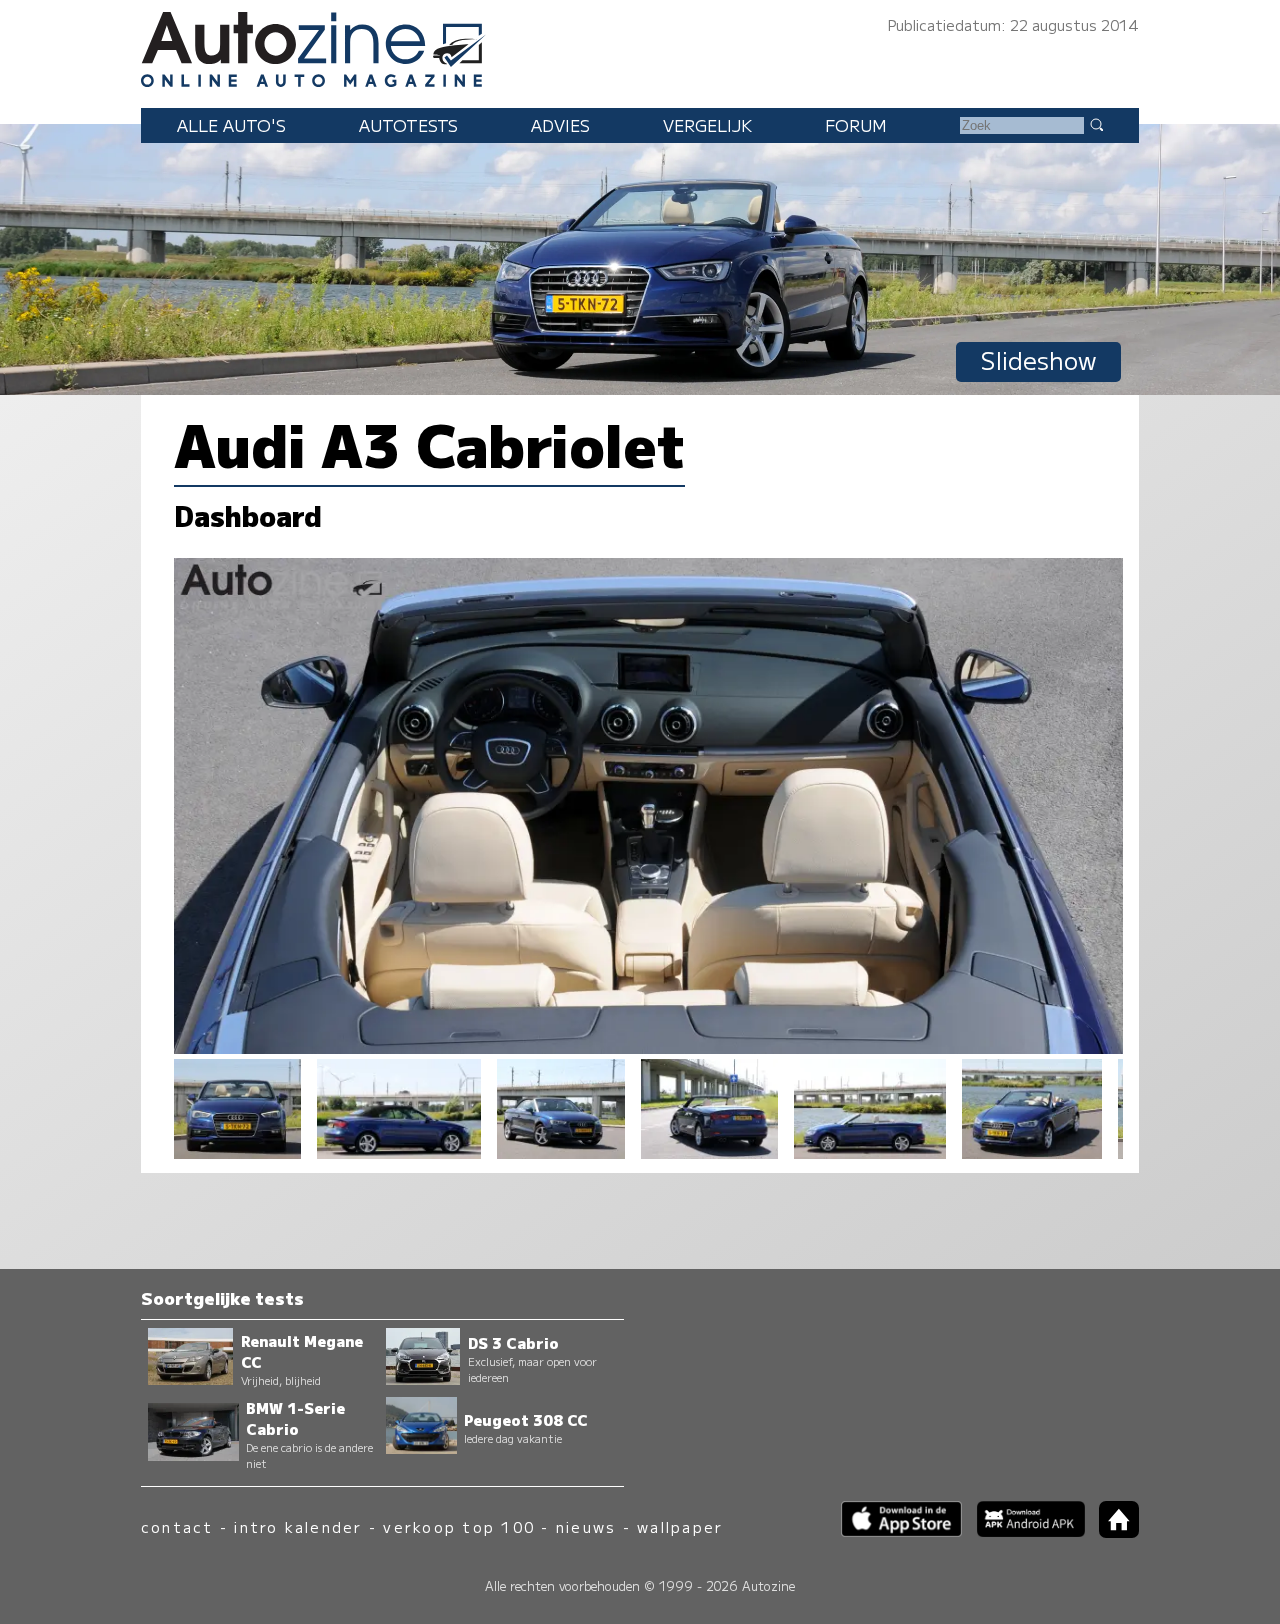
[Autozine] (640, 46)
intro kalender (298, 1526)
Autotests (408, 125)
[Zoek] (1096, 124)
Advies (560, 125)
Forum (856, 125)
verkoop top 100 (459, 1526)
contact (177, 1526)
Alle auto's (231, 125)
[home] (1112, 1531)
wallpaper (680, 1526)
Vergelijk (707, 125)
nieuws (586, 1526)
